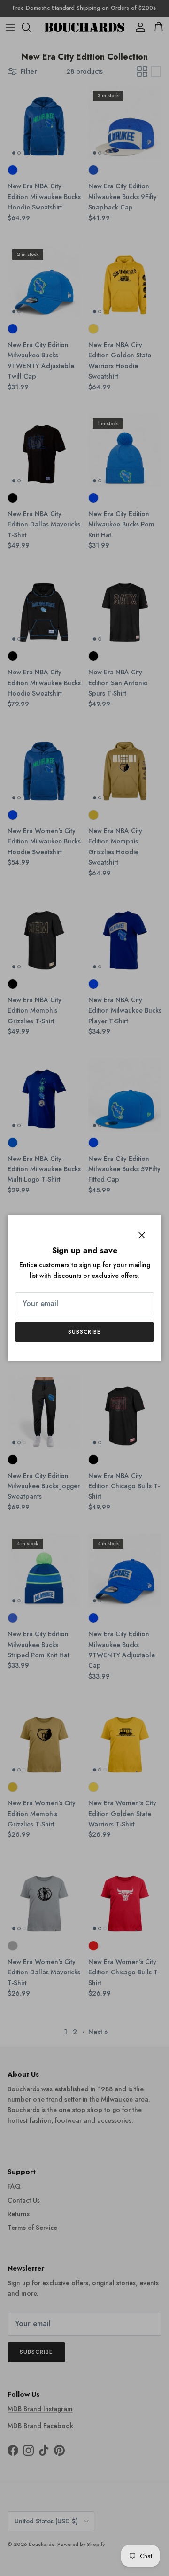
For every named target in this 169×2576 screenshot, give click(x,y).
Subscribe (85, 1332)
